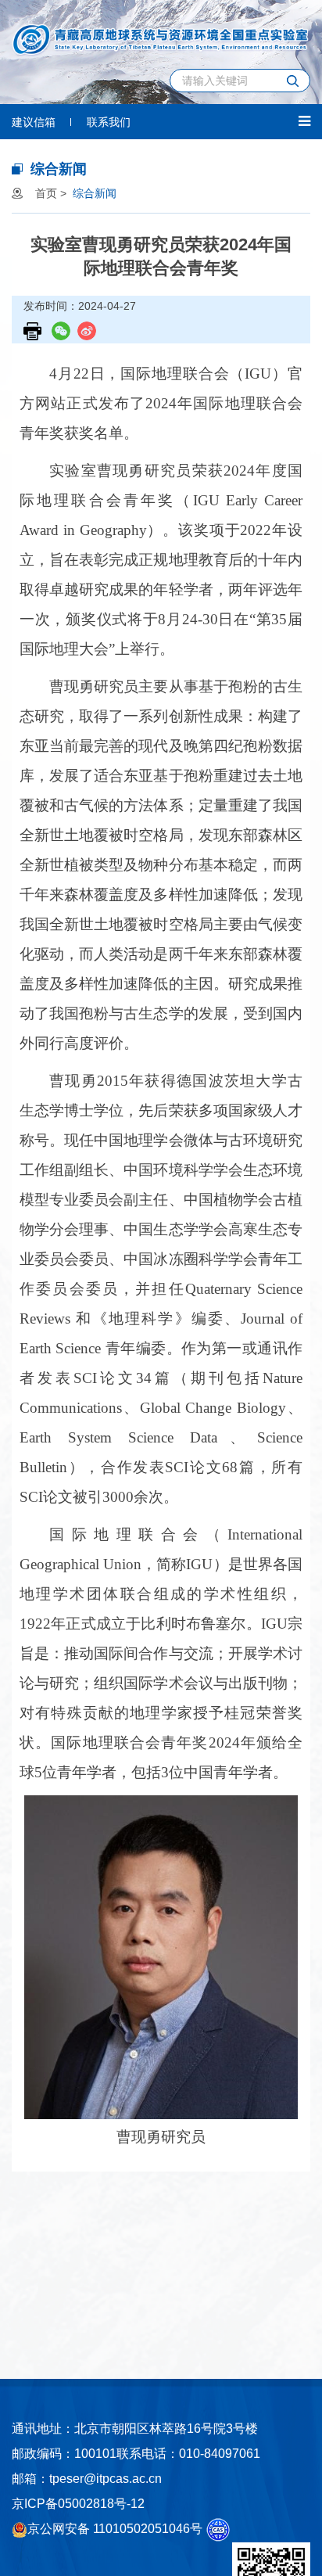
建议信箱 (34, 122)
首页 (46, 193)
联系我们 (109, 122)
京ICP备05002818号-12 (78, 2504)
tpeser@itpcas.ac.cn (106, 2479)
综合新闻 (95, 193)
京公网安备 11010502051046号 (115, 2529)
